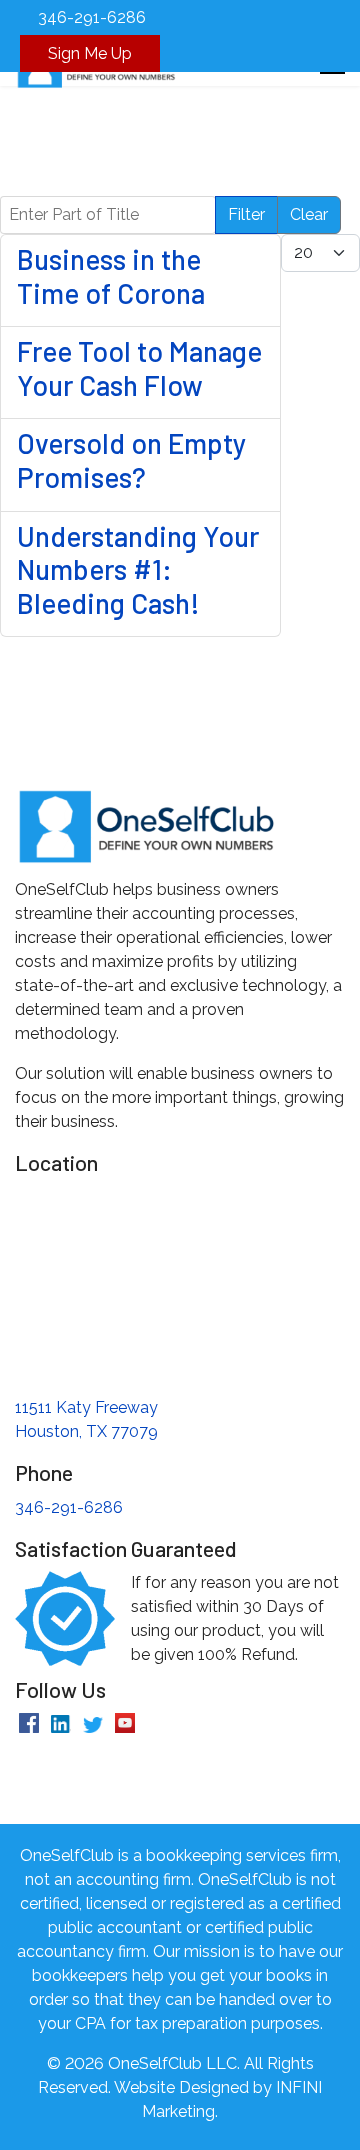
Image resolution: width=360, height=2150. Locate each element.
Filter (246, 214)
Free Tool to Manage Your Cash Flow (139, 368)
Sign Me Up (90, 53)
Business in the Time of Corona (111, 276)
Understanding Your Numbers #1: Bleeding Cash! (138, 569)
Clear (309, 214)
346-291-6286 (92, 17)
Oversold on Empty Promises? (131, 460)
